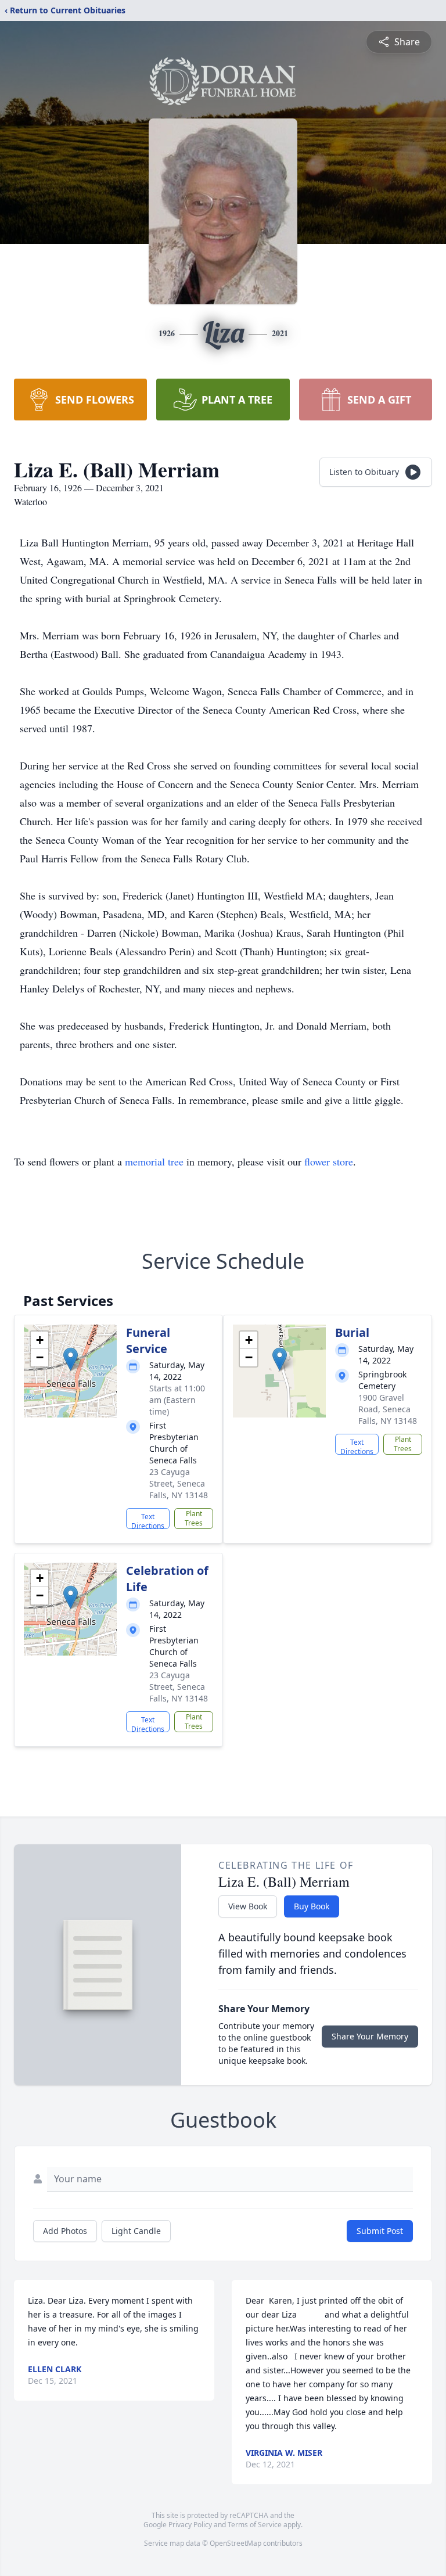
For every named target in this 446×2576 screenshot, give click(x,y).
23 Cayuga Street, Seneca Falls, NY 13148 (179, 1483)
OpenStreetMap (235, 2543)
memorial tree (154, 1161)
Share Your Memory (370, 2036)
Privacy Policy (190, 2525)
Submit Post (380, 2231)
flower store (329, 1161)
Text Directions (148, 1520)
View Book (248, 1906)
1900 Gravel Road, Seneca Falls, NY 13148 (388, 1409)
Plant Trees (194, 1518)
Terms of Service (255, 2525)
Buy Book (312, 1906)
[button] (71, 1359)
